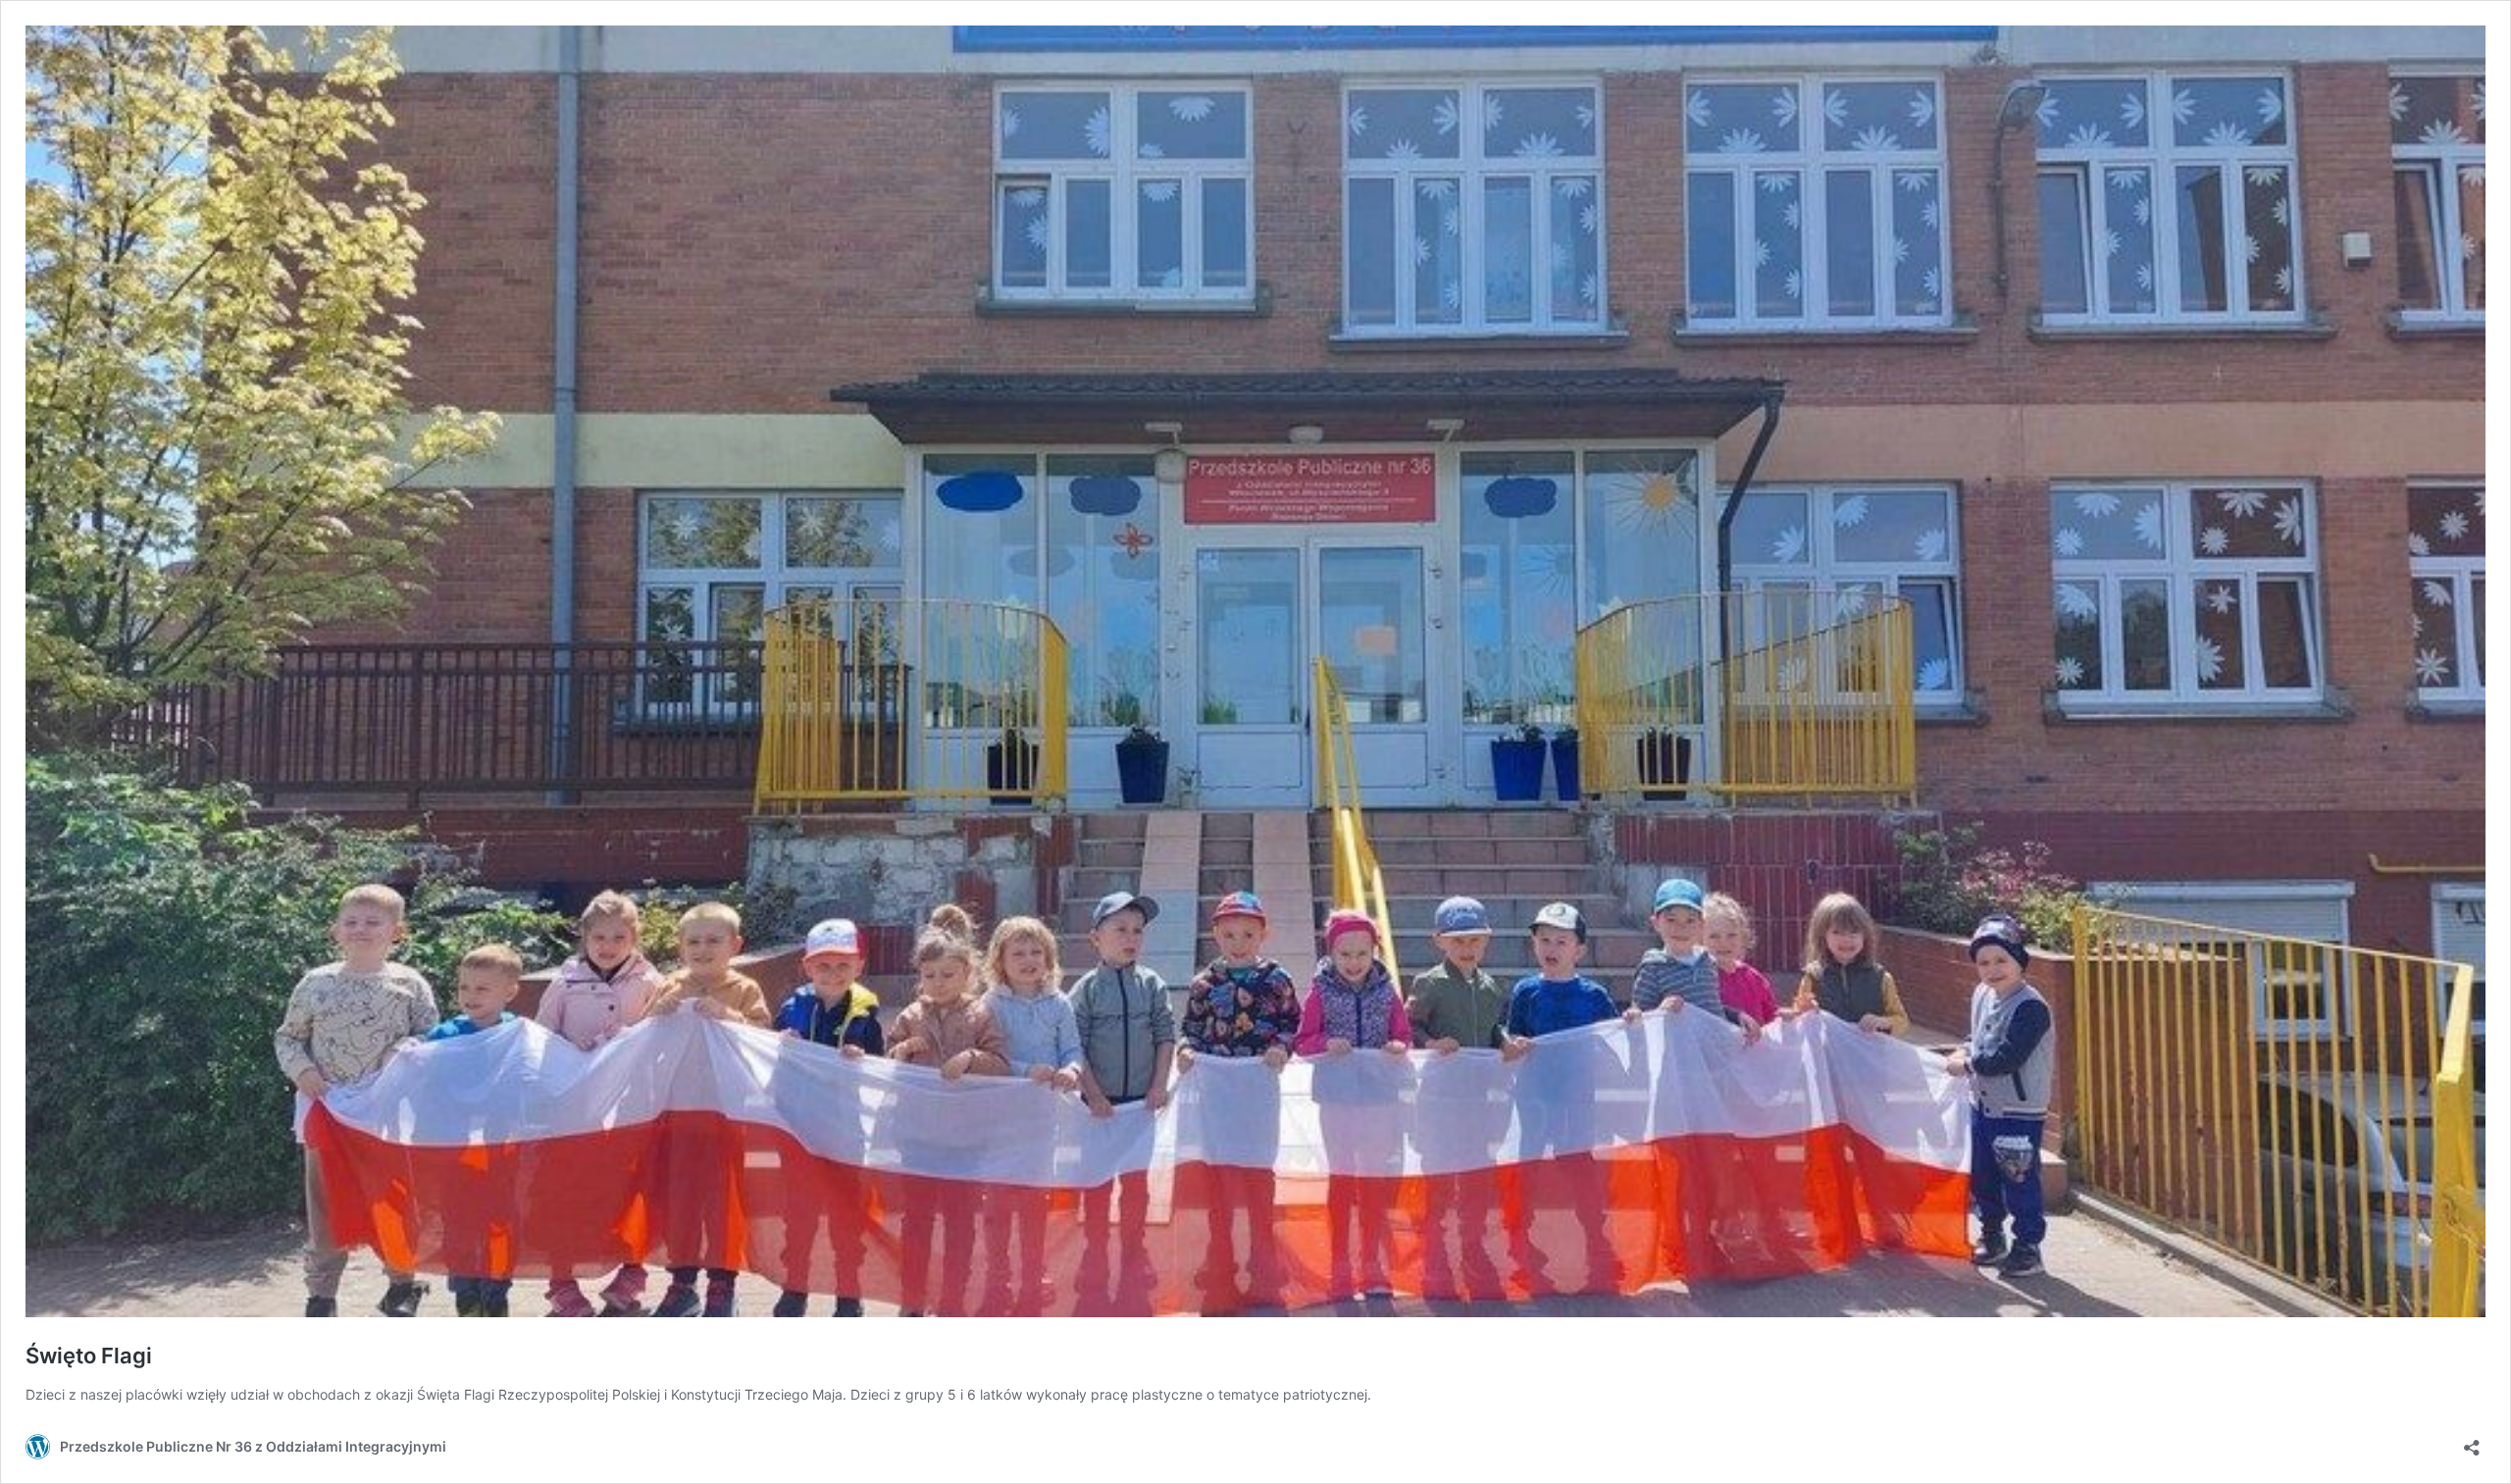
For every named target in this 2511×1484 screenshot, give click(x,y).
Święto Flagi (89, 1356)
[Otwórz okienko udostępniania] (2472, 1441)
